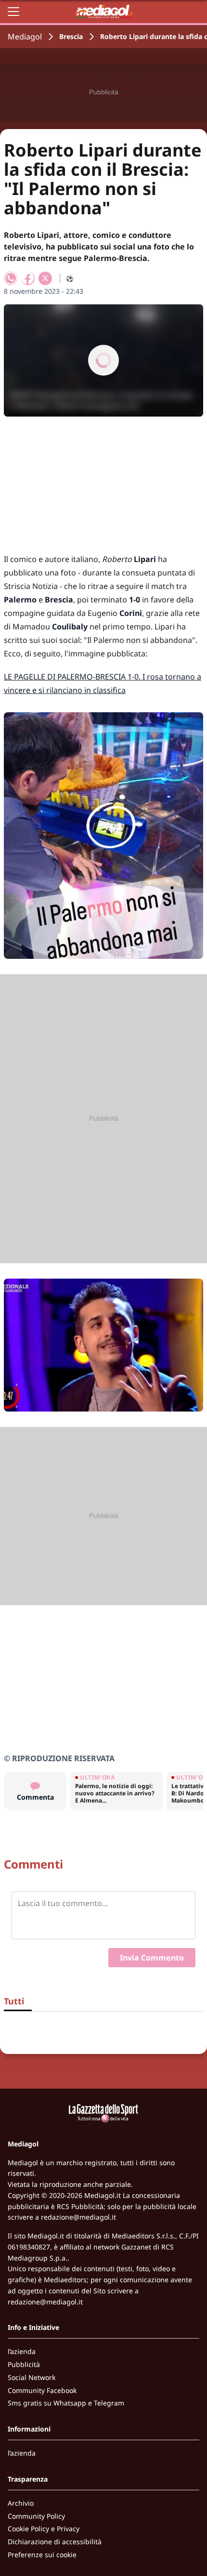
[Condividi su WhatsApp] (11, 278)
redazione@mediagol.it (78, 2217)
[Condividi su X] (45, 278)
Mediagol (25, 37)
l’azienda (22, 2351)
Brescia (71, 36)
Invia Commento (152, 1958)
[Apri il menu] (13, 12)
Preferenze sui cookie (42, 2555)
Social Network (32, 2377)
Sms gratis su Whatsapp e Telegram (66, 2403)
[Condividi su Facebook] (28, 278)
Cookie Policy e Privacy (44, 2529)
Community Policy (36, 2516)
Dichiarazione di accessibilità (55, 2542)
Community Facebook (42, 2390)
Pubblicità (24, 2364)
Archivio (21, 2503)
